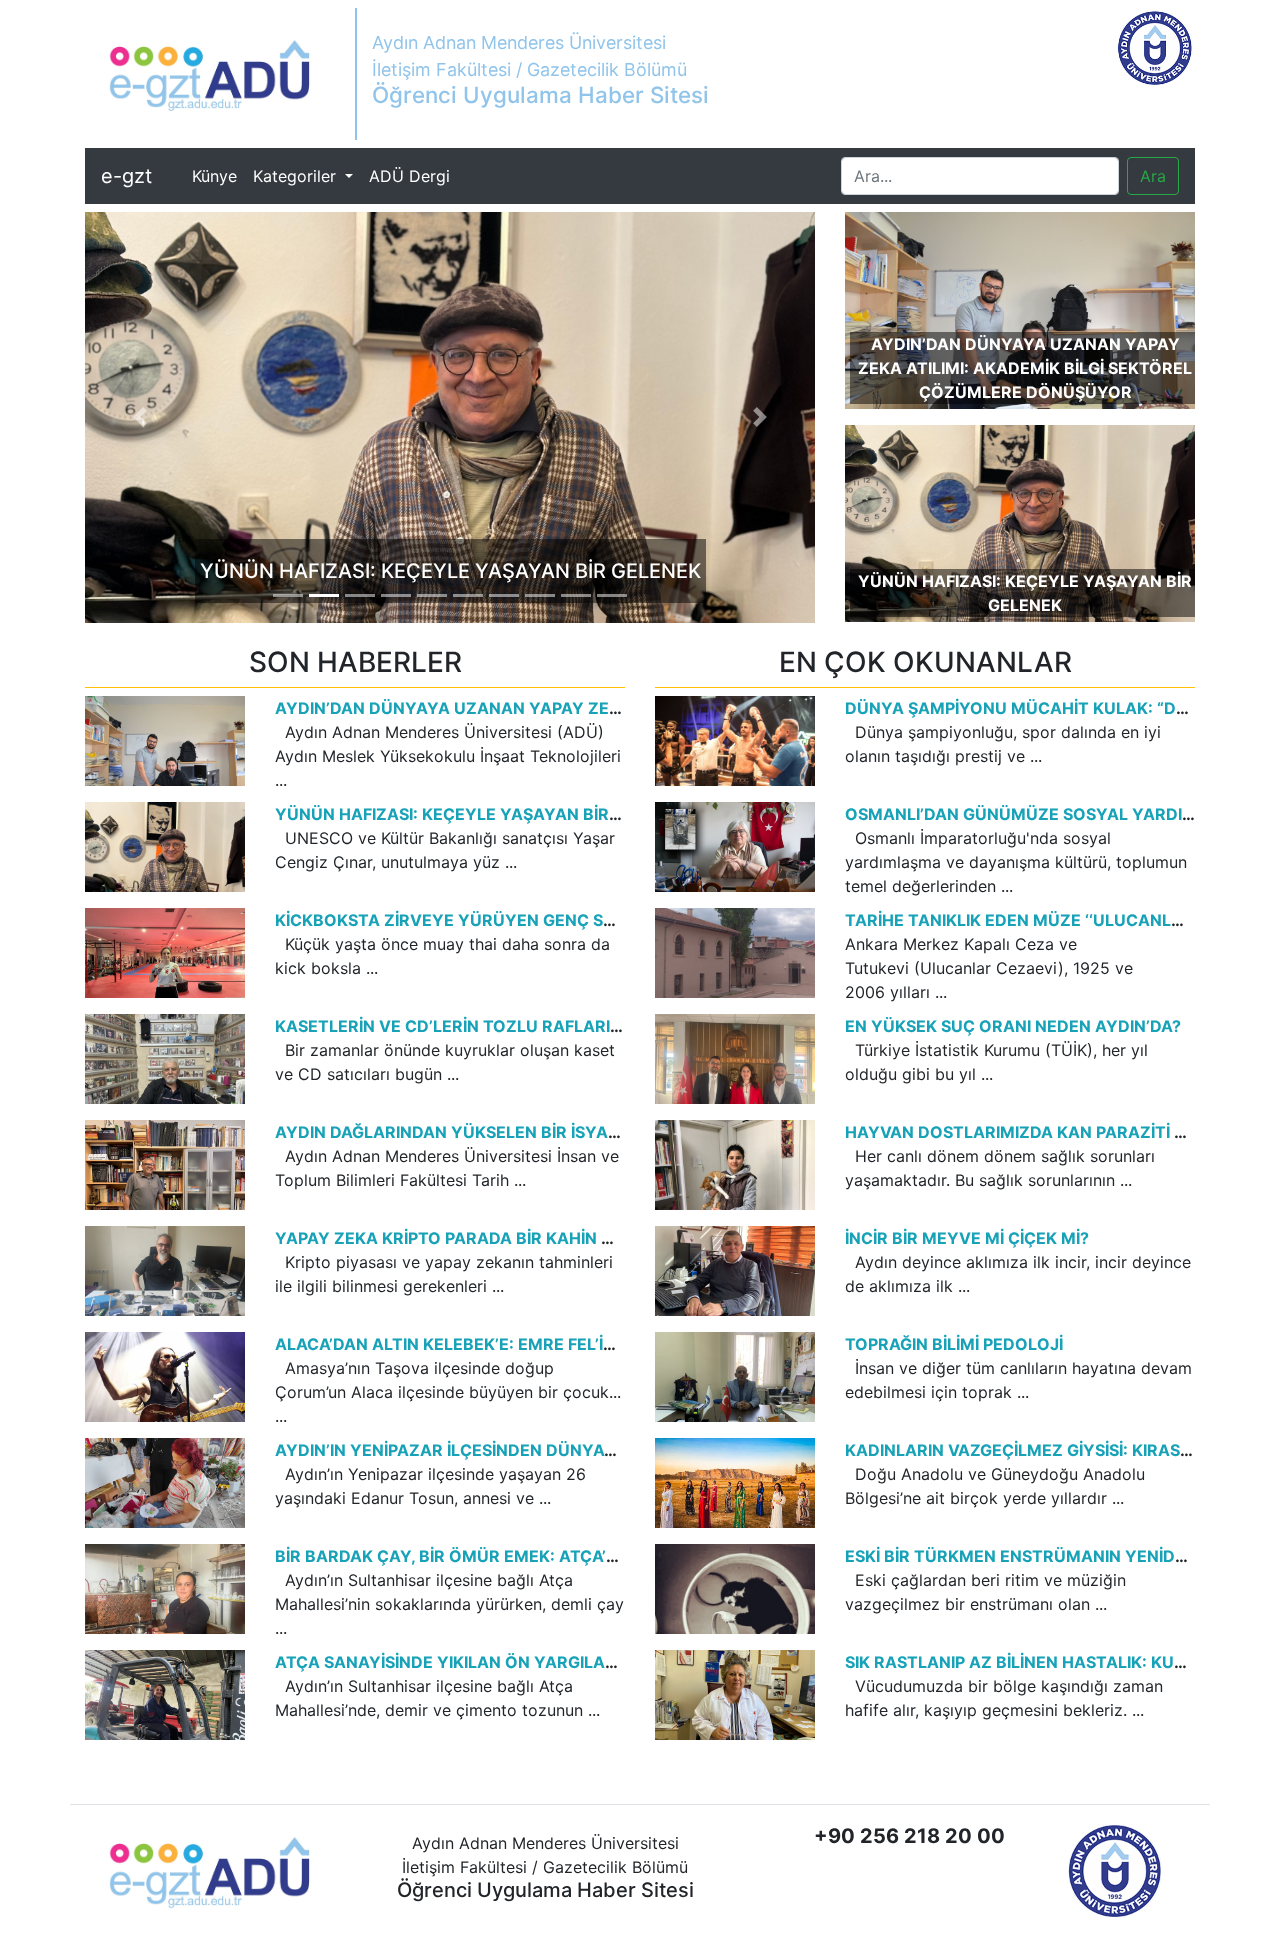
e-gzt (126, 176)
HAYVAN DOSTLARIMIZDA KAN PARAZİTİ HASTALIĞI (1052, 1132)
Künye (218, 175)
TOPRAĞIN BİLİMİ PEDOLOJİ (954, 1344)
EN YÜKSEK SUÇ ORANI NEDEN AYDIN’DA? (1013, 1026)
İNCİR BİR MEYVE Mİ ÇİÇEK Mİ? (967, 1238)
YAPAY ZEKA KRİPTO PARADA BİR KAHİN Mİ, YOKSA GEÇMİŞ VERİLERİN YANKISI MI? (607, 1238)
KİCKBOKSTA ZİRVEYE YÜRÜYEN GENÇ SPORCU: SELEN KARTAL (532, 920)
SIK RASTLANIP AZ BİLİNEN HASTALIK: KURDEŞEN (1042, 1662)
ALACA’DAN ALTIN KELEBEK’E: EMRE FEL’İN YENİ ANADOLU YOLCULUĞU (562, 1344)
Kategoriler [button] (297, 176)
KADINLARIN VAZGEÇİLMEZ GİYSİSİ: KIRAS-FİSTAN (1045, 1450)
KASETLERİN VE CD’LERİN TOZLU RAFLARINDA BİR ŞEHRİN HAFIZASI (545, 1026)
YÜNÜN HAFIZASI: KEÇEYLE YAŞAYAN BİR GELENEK (481, 814)
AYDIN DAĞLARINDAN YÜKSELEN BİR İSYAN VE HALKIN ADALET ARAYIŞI (561, 1132)
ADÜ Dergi (409, 176)
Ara (1153, 176)
